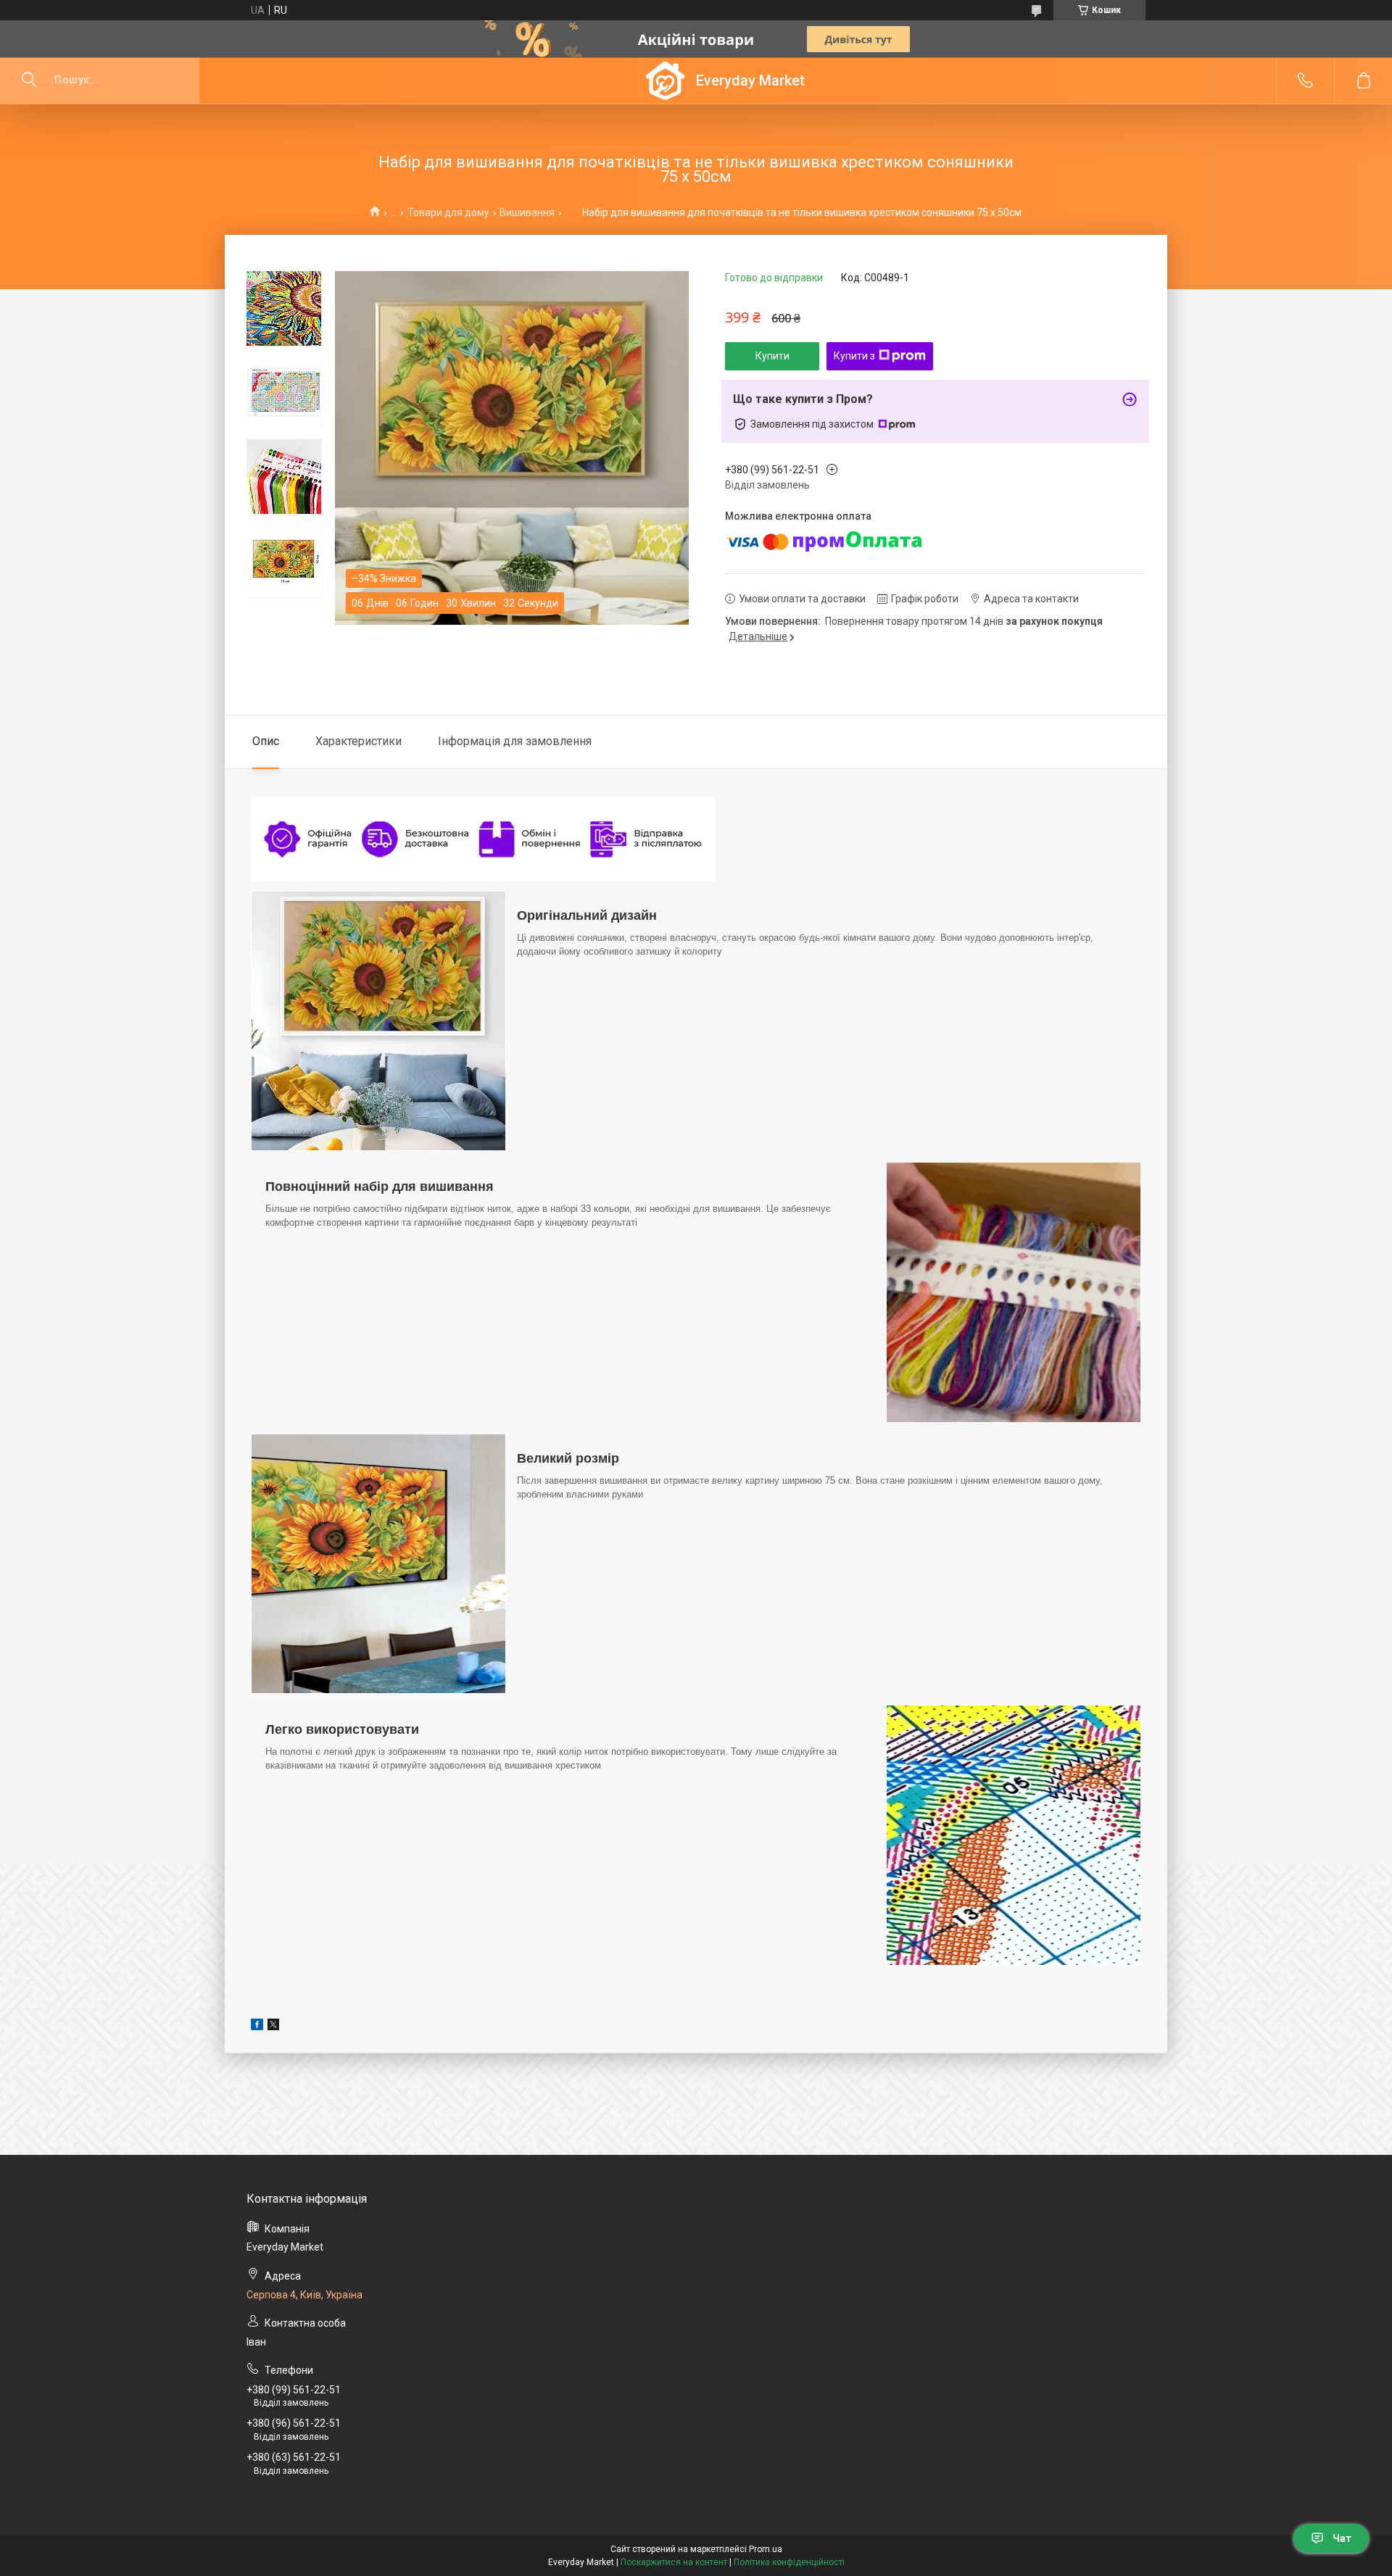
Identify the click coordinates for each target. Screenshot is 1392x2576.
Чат (1342, 2538)
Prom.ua (766, 2549)
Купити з (854, 356)
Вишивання (527, 212)
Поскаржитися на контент (674, 2562)
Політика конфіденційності (789, 2562)
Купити (772, 356)
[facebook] (257, 2027)
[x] (273, 2027)
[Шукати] (29, 80)
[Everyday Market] (665, 81)
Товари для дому (448, 212)
